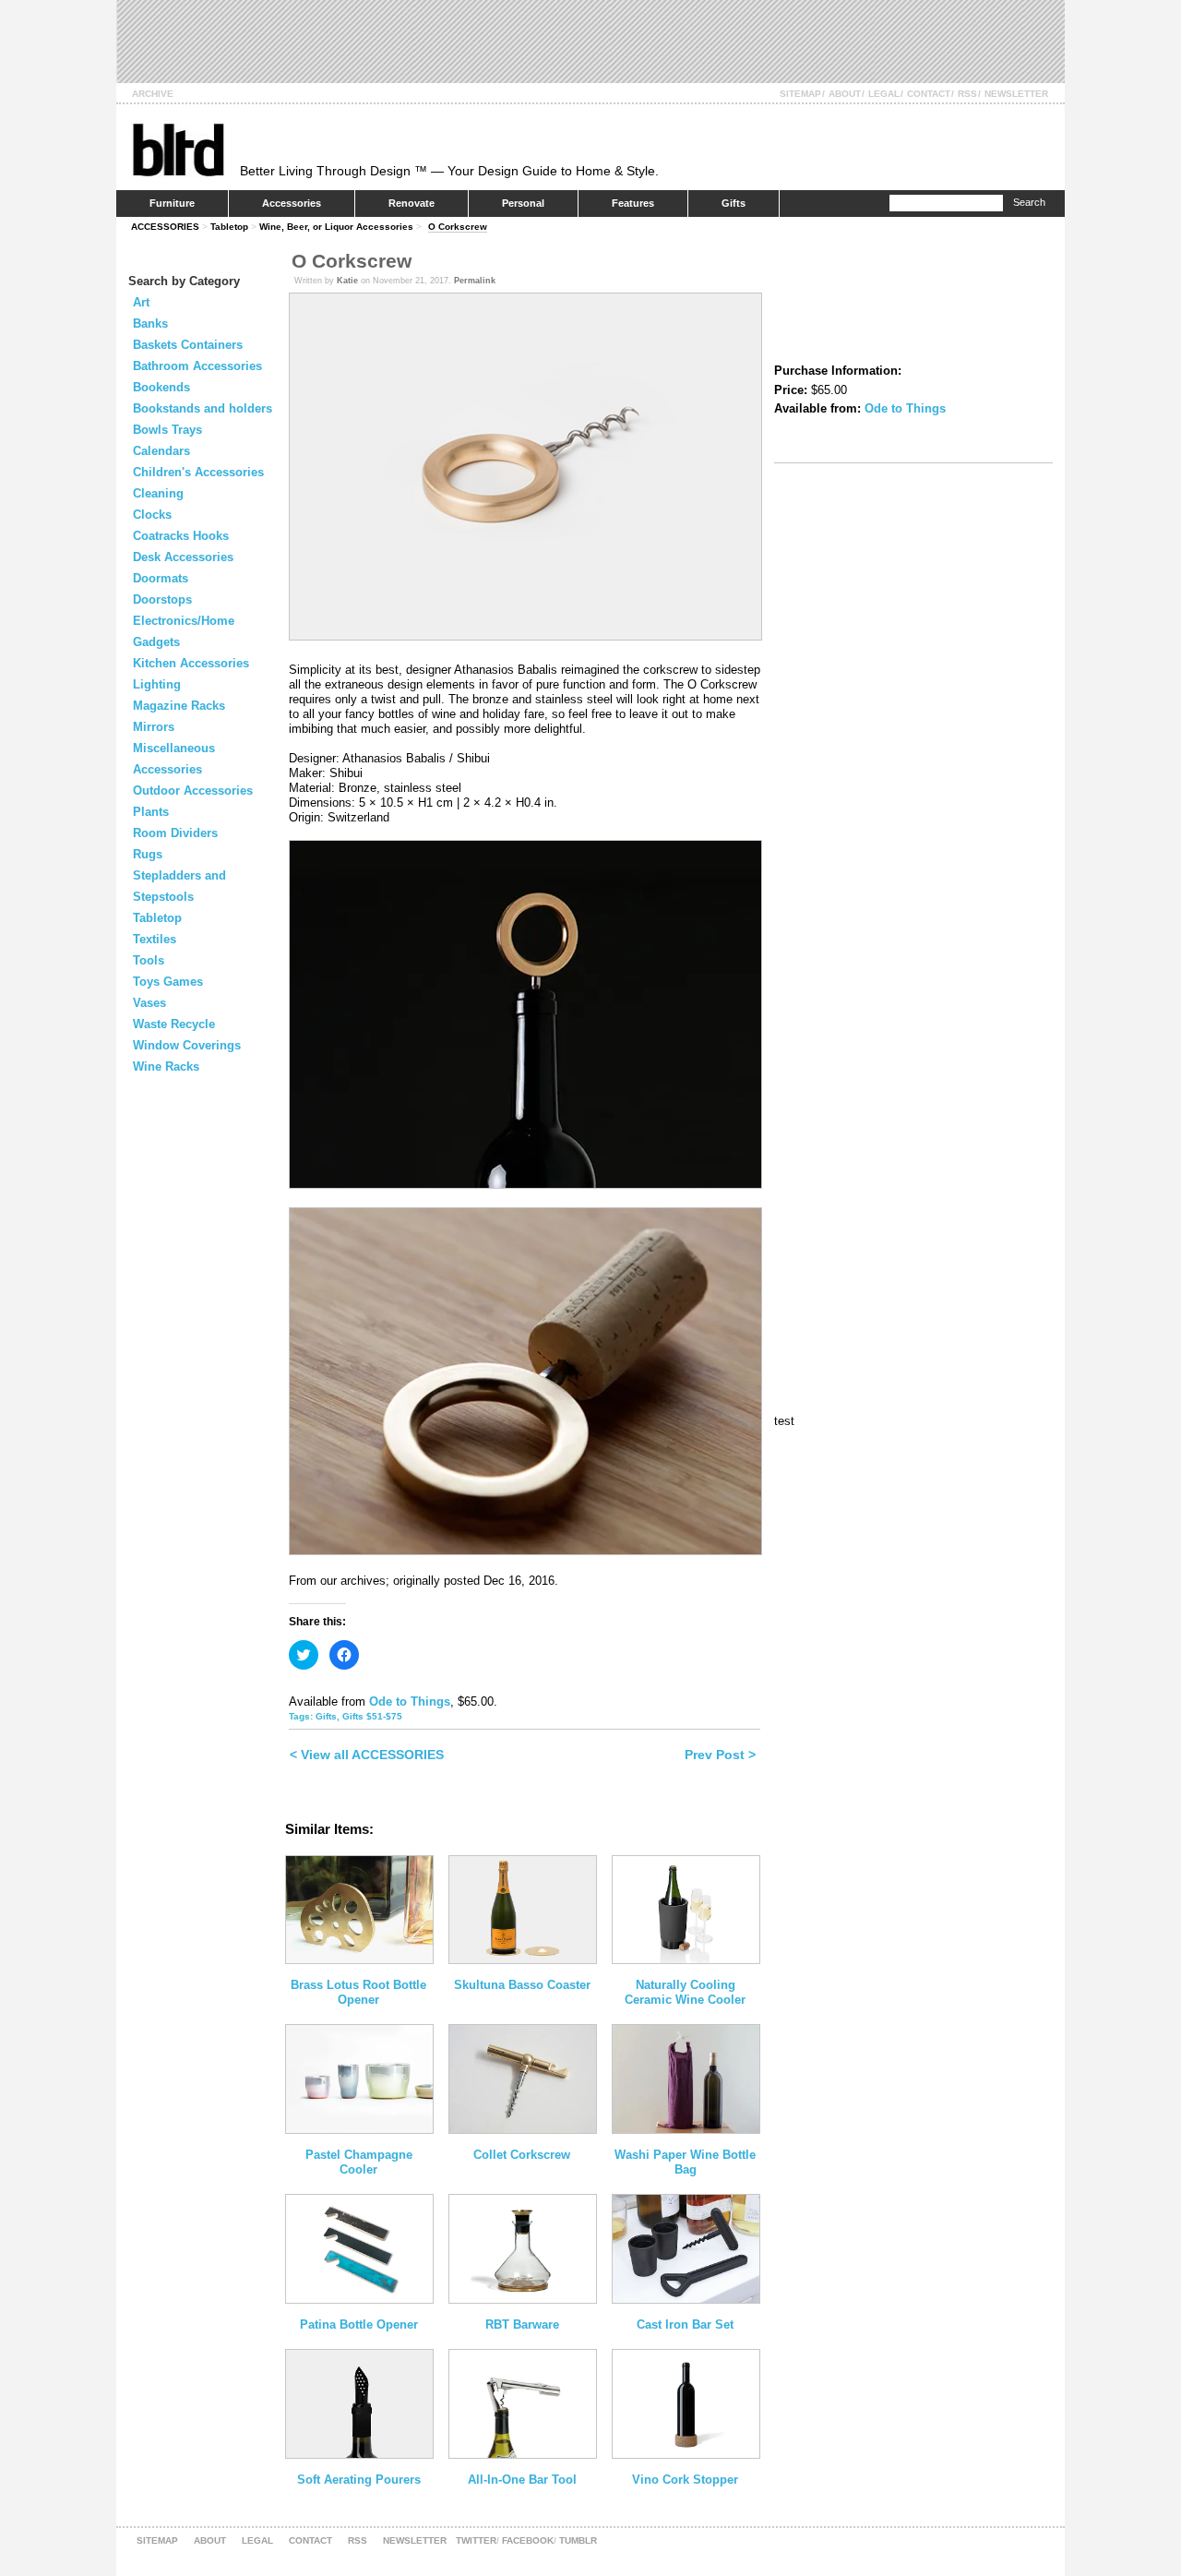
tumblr (578, 2540)
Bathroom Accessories (197, 366)
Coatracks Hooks (181, 536)
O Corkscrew (458, 227)
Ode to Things (410, 1701)
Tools (149, 960)
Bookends (161, 387)
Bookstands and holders (203, 408)
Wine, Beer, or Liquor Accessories (336, 227)
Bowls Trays (167, 430)
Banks (150, 323)
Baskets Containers (188, 345)
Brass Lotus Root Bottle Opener (358, 1992)
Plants (151, 812)
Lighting (157, 684)
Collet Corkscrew (522, 2155)
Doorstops (162, 599)
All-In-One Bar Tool (522, 2480)
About (845, 94)
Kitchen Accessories (191, 663)
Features (633, 203)
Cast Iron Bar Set (685, 2324)
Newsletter (1016, 94)
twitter (476, 2540)
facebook (528, 2540)
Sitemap (800, 94)
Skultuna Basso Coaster (522, 1985)
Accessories (292, 203)
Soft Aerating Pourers (359, 2480)
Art (141, 302)
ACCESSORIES (165, 227)
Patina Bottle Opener (359, 2324)
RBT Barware (522, 2324)
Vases (149, 1003)
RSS (967, 94)
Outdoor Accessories (193, 791)
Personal (523, 203)
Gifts (734, 203)
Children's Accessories (198, 472)
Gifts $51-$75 (372, 1716)
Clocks (152, 515)
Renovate (412, 203)
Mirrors (154, 727)
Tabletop (229, 227)
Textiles (155, 939)
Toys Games (168, 982)
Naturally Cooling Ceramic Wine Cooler (685, 1992)
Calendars (161, 451)
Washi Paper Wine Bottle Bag (685, 2162)
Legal (884, 94)
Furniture (172, 203)
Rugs (148, 854)
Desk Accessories (183, 557)
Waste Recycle (174, 1024)
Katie (347, 281)
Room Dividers (175, 833)
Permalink (475, 281)
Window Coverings (187, 1045)
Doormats (161, 578)
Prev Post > (720, 1755)
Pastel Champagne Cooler (359, 2162)
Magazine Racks (179, 706)
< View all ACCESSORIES (367, 1755)
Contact (929, 94)
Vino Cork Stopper (685, 2480)
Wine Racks (166, 1066)
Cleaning (158, 493)
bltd (178, 149)
